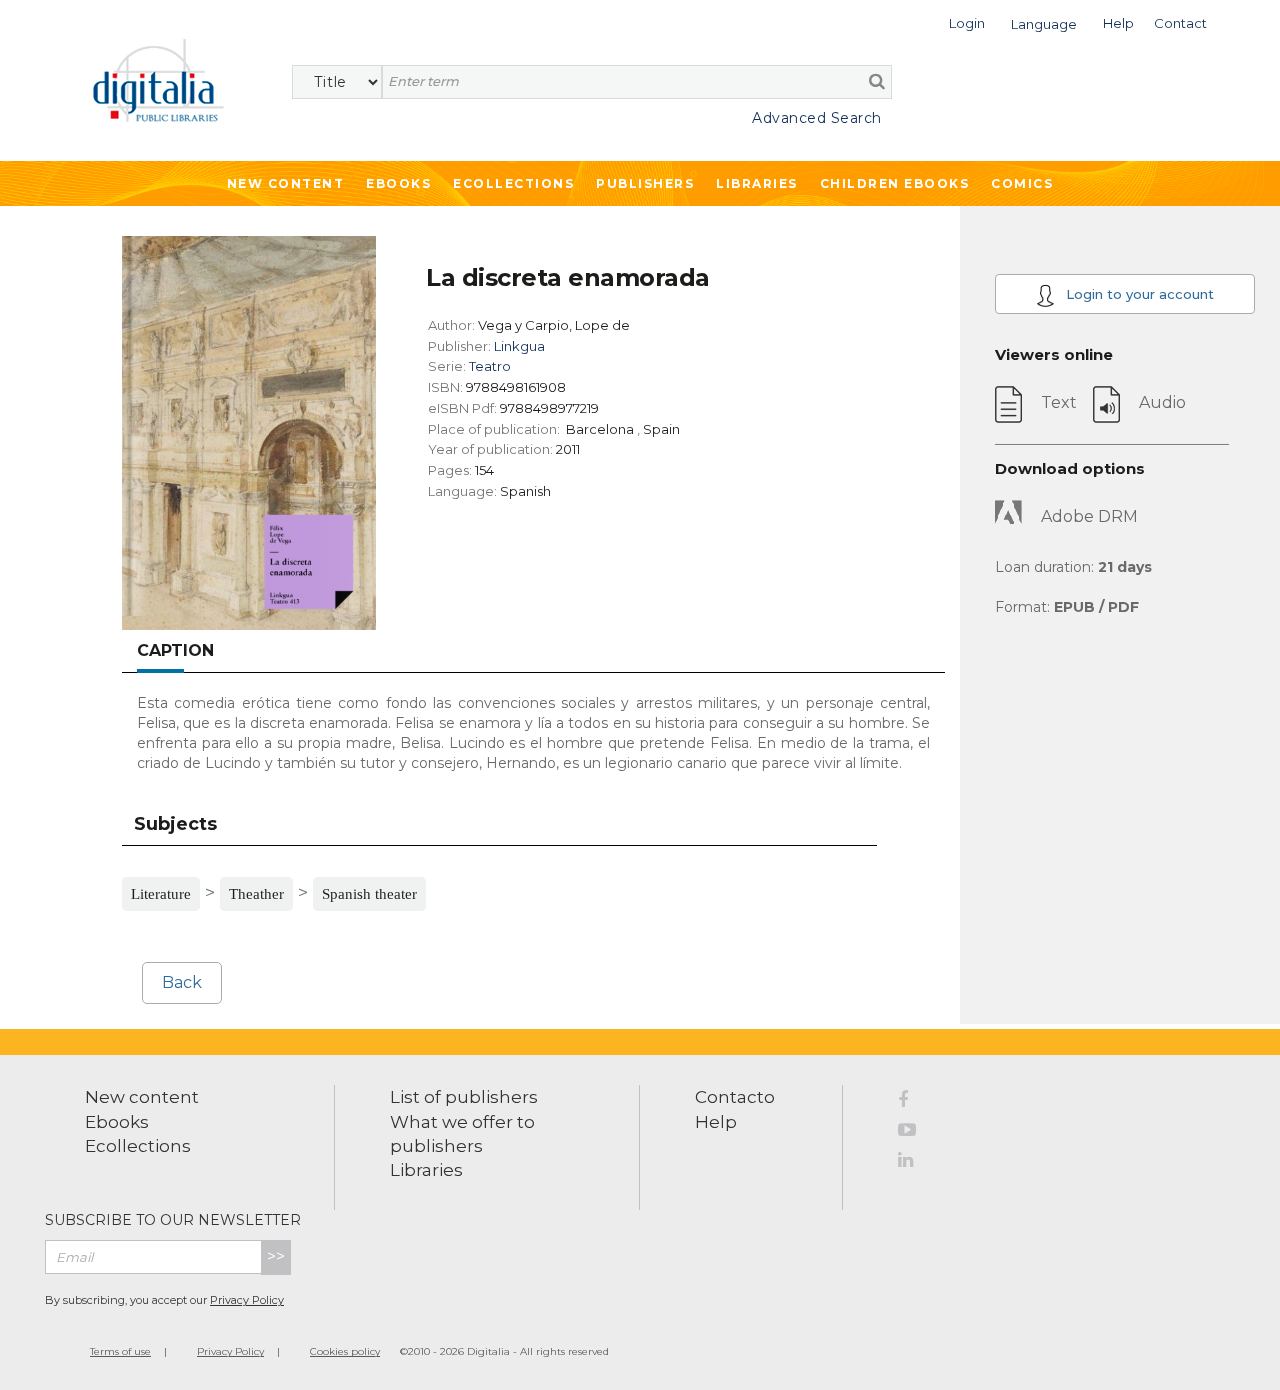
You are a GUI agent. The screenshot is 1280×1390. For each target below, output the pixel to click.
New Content (286, 183)
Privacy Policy (247, 1300)
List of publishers (464, 1097)
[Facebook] (914, 1103)
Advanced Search (817, 118)
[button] (967, 21)
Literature (161, 894)
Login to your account (1138, 294)
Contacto (735, 1097)
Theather (256, 894)
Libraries (757, 183)
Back (182, 982)
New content (142, 1097)
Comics (1022, 183)
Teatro (490, 366)
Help (716, 1122)
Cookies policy (345, 1351)
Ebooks (398, 183)
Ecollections (513, 183)
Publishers (645, 183)
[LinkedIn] (914, 1163)
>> (276, 1256)
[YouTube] (914, 1133)
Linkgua (519, 346)
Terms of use (120, 1351)
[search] (877, 81)
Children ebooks (895, 183)
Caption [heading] (175, 650)
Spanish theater (369, 894)
